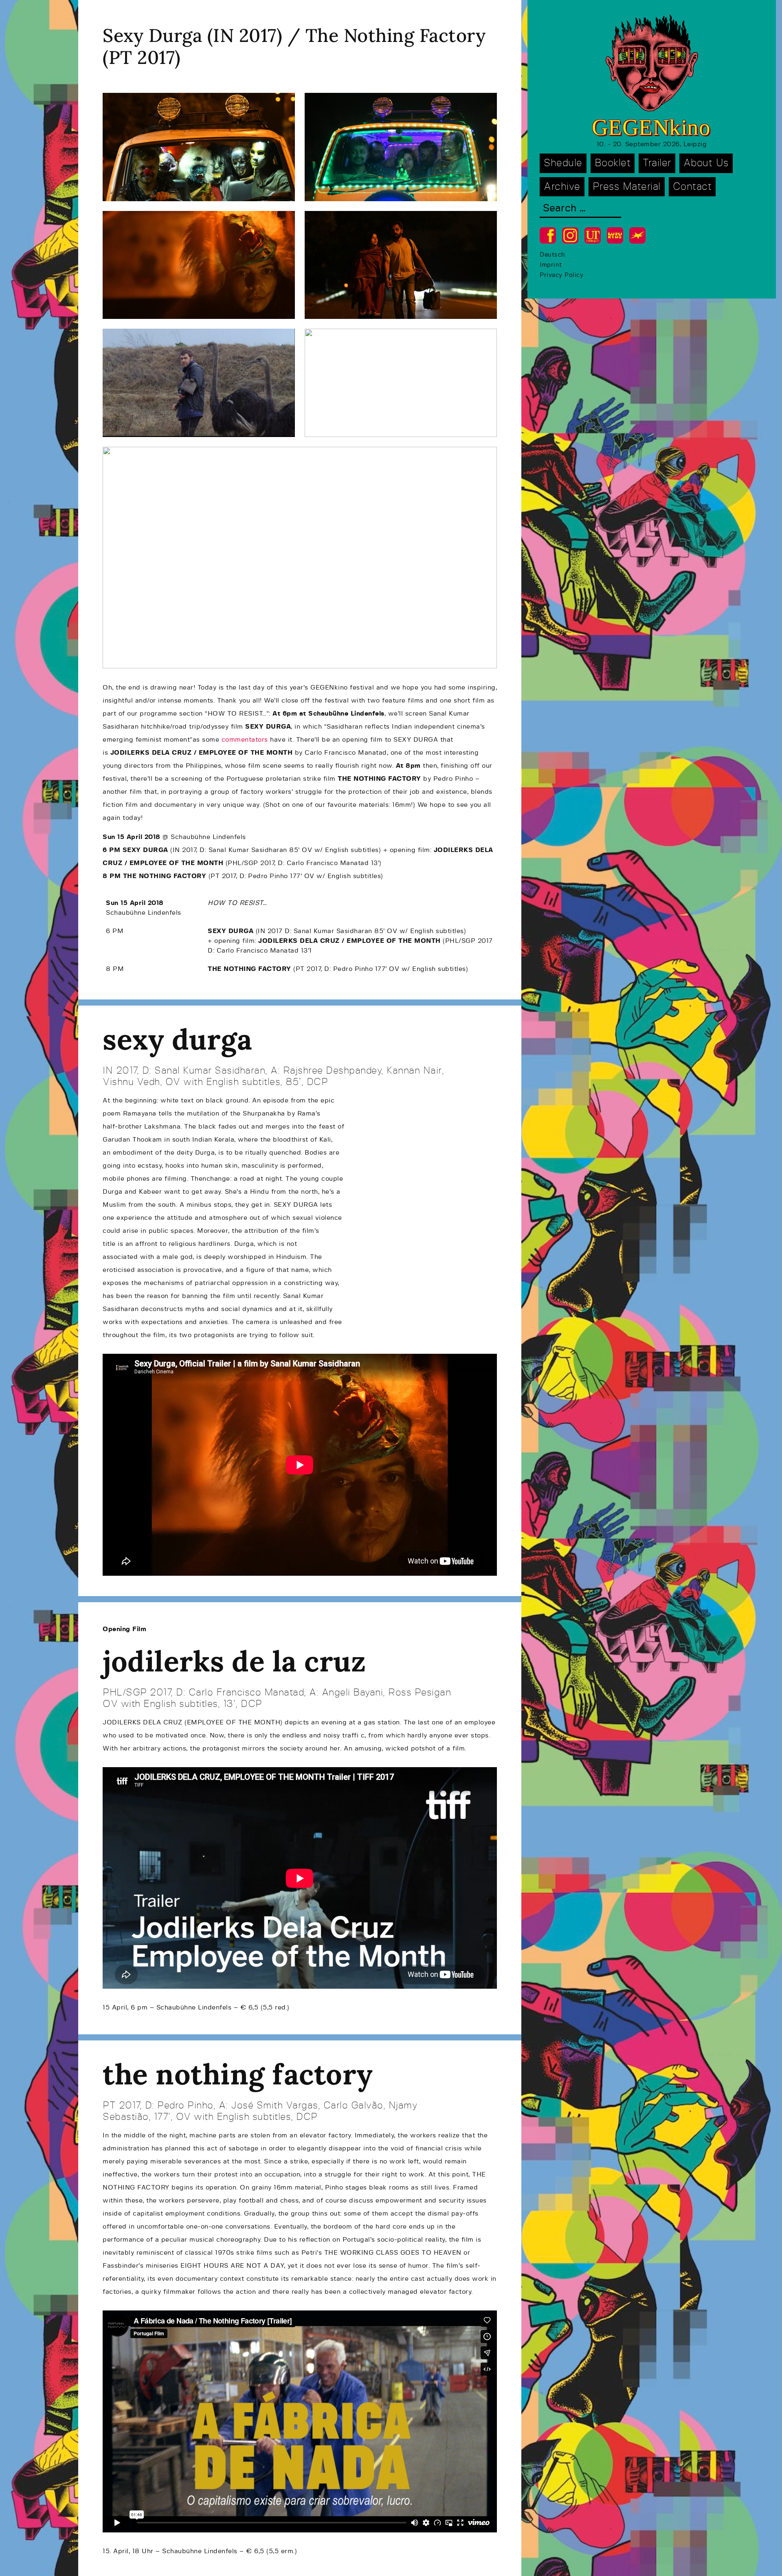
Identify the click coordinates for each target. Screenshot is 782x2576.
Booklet (613, 163)
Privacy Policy (561, 275)
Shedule (563, 163)
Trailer (657, 163)
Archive (562, 187)
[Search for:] (580, 209)
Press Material (627, 187)
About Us (706, 163)
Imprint (551, 265)
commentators (245, 740)
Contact (692, 187)
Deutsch (552, 255)
